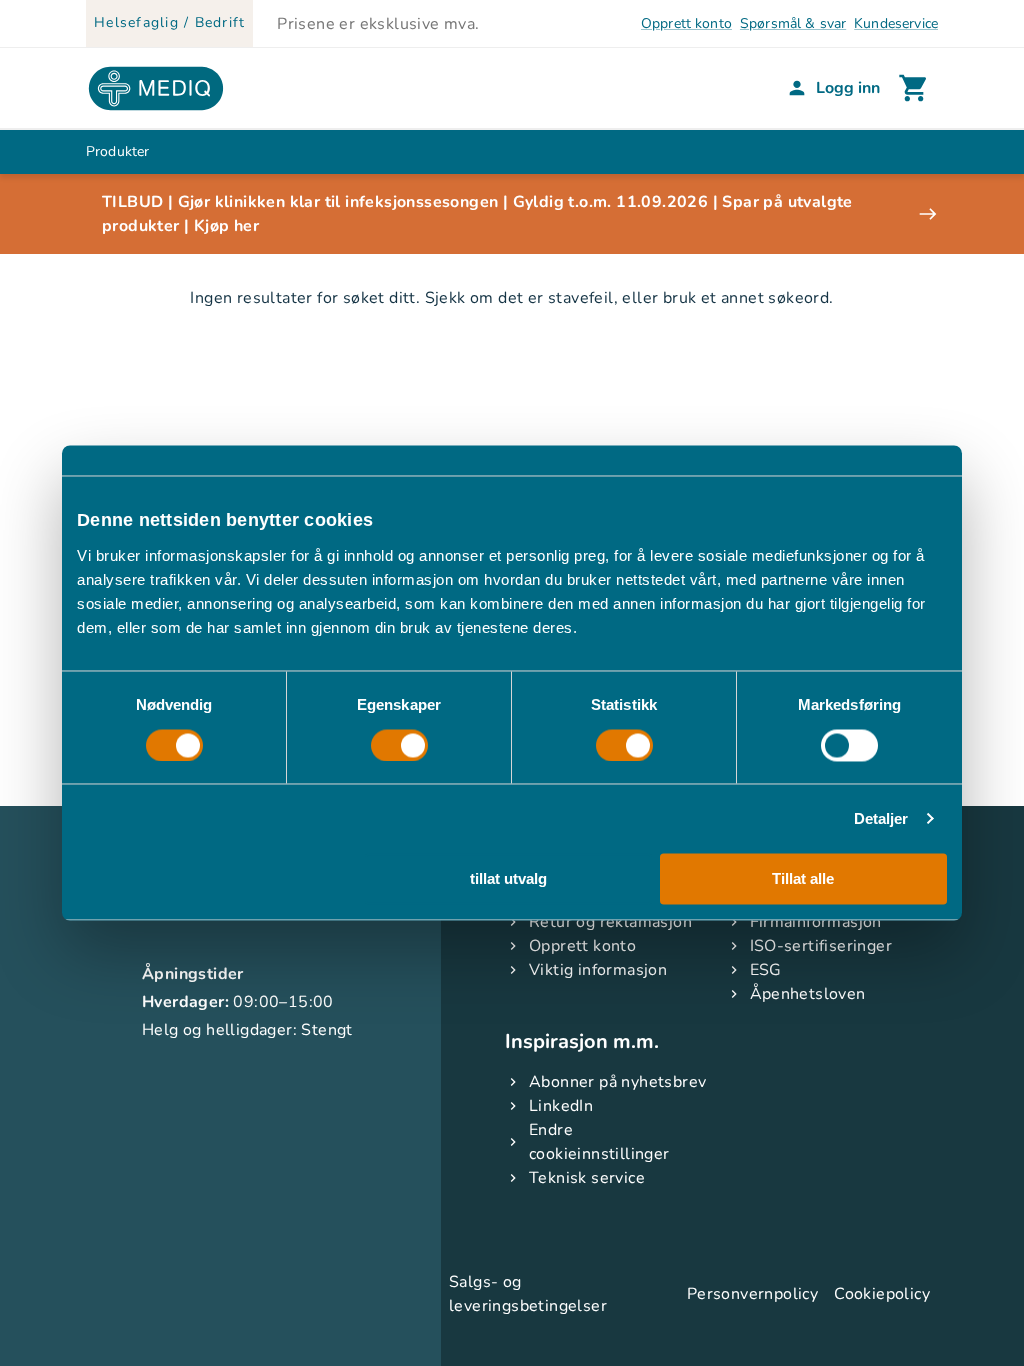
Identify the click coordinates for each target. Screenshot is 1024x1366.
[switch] (399, 745)
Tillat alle (803, 879)
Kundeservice (896, 23)
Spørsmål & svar (793, 23)
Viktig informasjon (598, 970)
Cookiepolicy (882, 1294)
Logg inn (848, 88)
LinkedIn (561, 1106)
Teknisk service (587, 1178)
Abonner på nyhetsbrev (617, 1082)
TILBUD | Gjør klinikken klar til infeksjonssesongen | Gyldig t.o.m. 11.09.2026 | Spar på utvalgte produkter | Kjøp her (477, 214)
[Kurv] (914, 88)
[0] (914, 88)
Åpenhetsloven (808, 994)
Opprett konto (686, 23)
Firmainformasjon (816, 922)
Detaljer (881, 818)
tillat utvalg (508, 879)
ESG (766, 970)
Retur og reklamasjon (610, 922)
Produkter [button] (117, 151)
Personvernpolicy (752, 1294)
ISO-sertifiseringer (821, 946)
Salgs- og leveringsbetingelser (528, 1294)
